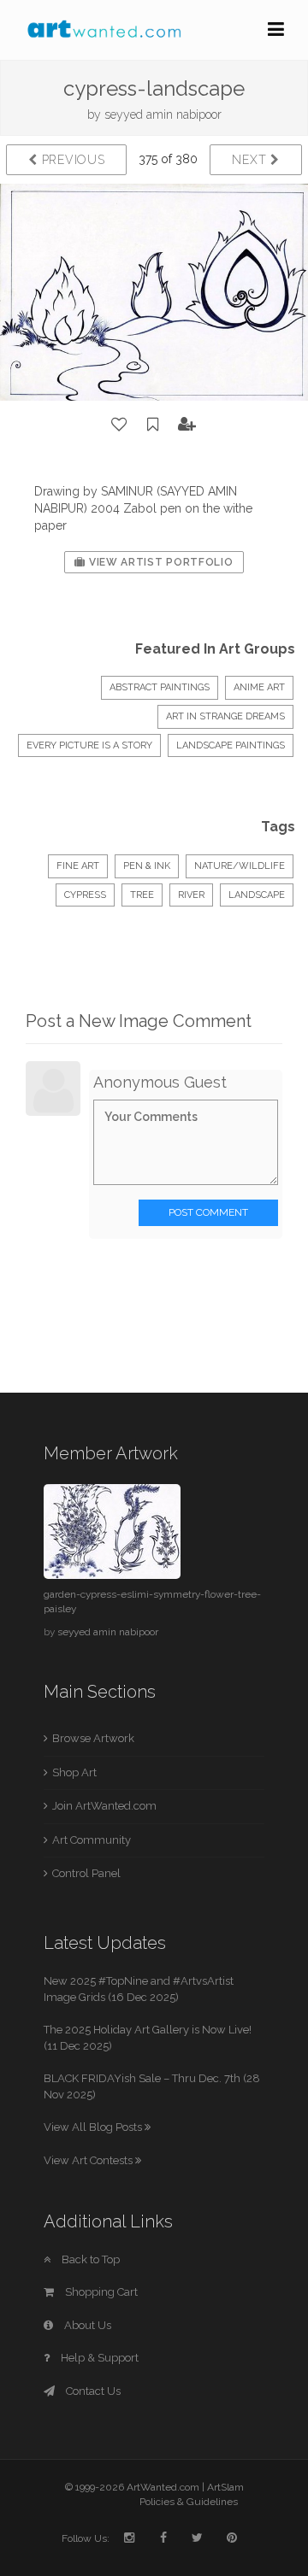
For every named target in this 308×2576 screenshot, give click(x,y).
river (191, 895)
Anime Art (259, 687)
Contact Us (92, 2391)
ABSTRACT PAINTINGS (160, 687)
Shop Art (74, 1772)
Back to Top (89, 2259)
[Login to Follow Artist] (187, 425)
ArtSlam (225, 2487)
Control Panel (86, 1873)
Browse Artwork (93, 1738)
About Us (86, 2325)
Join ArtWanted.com (104, 1806)
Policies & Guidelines (189, 2502)
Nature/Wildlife (240, 866)
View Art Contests (89, 2160)
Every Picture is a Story (89, 745)
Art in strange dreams (225, 716)
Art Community (92, 1840)
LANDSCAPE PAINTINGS (231, 745)
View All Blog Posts (94, 2127)
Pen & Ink (147, 866)
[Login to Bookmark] (153, 425)
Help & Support (98, 2358)
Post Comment (208, 1212)
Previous (71, 160)
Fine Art (78, 866)
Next (251, 160)
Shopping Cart (100, 2292)
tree (142, 895)
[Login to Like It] (120, 425)
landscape (257, 895)
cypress (85, 895)
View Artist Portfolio (159, 562)
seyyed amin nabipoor (163, 114)
